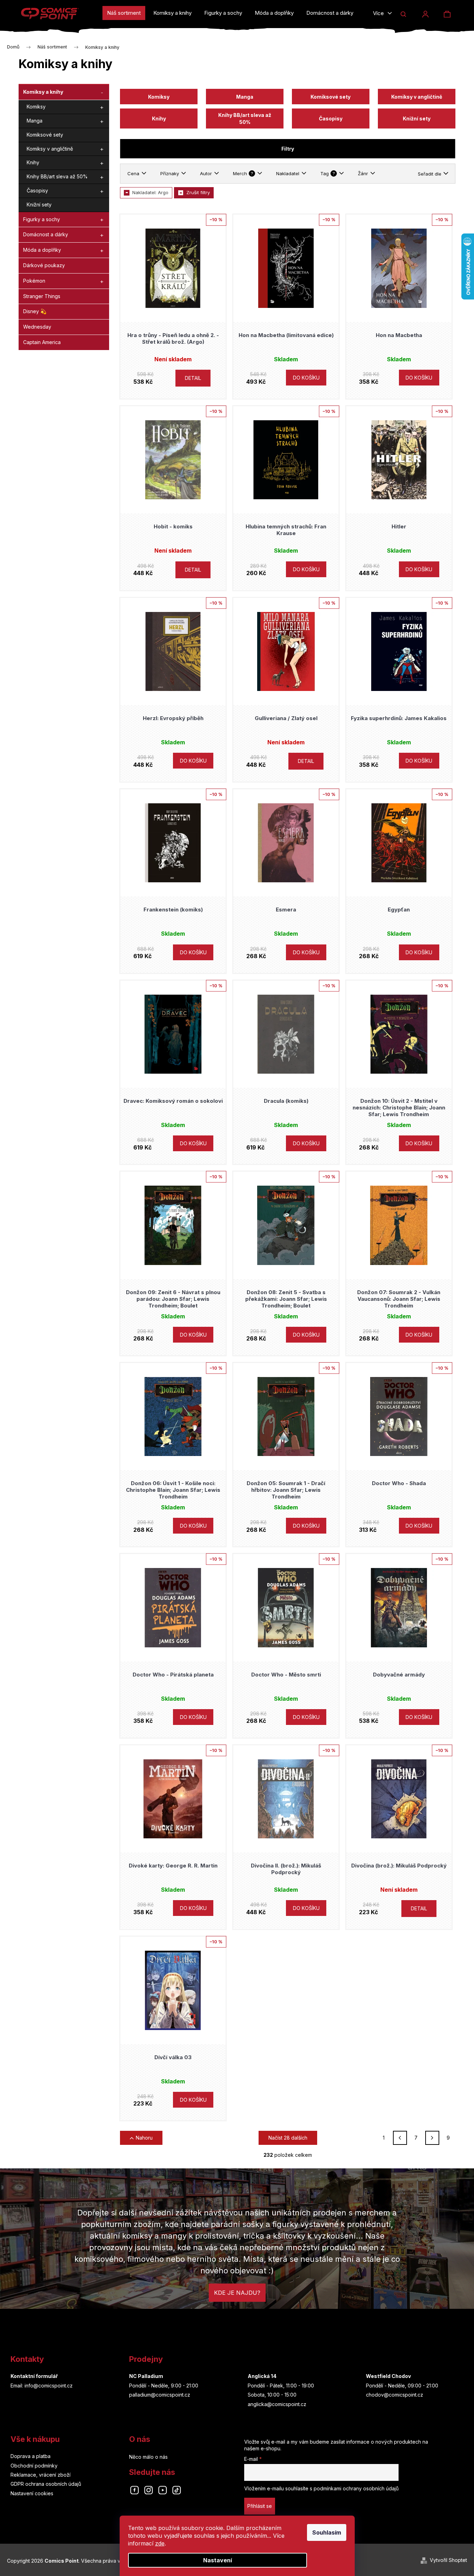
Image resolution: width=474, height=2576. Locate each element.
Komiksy (36, 107)
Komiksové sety (45, 135)
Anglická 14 (262, 2376)
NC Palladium (146, 2376)
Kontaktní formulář (34, 2376)
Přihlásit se (260, 2506)
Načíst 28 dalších (288, 2138)
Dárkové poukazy (44, 265)
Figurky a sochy (42, 219)
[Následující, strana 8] (432, 2138)
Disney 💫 (35, 311)
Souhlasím (327, 2532)
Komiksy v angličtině (50, 149)
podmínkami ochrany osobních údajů (356, 2488)
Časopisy (37, 190)
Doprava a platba (31, 2456)
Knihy (33, 162)
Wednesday (37, 327)
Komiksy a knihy (43, 92)
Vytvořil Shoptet (448, 2560)
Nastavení (218, 2560)
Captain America (42, 342)
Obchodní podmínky (34, 2466)
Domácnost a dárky (46, 234)
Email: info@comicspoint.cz (42, 2386)
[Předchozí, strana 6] (400, 2138)
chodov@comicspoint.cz (395, 2395)
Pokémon (34, 281)
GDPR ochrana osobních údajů (46, 2484)
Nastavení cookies (32, 2493)
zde (160, 2543)
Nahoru (144, 2138)
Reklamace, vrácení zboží (41, 2475)
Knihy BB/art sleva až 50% (57, 176)
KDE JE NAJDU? (237, 2293)
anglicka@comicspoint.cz (277, 2404)
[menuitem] (124, 13)
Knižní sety (39, 205)
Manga (35, 121)
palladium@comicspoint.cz (160, 2395)
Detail (193, 378)
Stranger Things (42, 296)
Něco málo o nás (148, 2457)
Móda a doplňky (42, 250)
